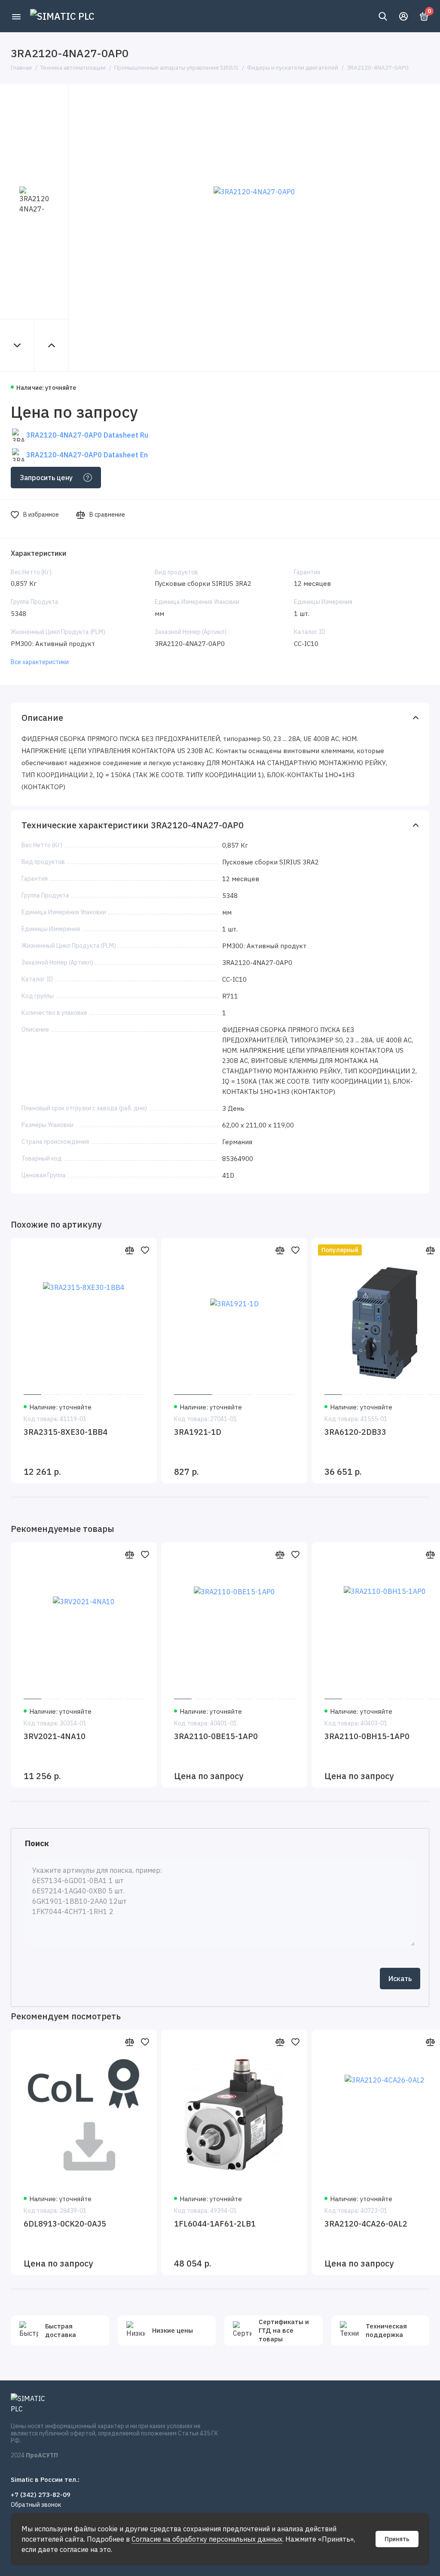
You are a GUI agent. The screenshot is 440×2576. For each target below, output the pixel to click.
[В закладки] (145, 1250)
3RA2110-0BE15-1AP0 (216, 1736)
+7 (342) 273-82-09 (41, 2495)
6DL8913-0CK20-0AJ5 (65, 2224)
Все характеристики (40, 662)
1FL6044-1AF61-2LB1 (215, 2224)
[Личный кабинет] (403, 16)
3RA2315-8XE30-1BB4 (66, 1432)
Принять (397, 2539)
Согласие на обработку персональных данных (207, 2539)
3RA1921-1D (198, 1432)
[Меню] (16, 16)
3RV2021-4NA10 (55, 1736)
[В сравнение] (129, 1250)
